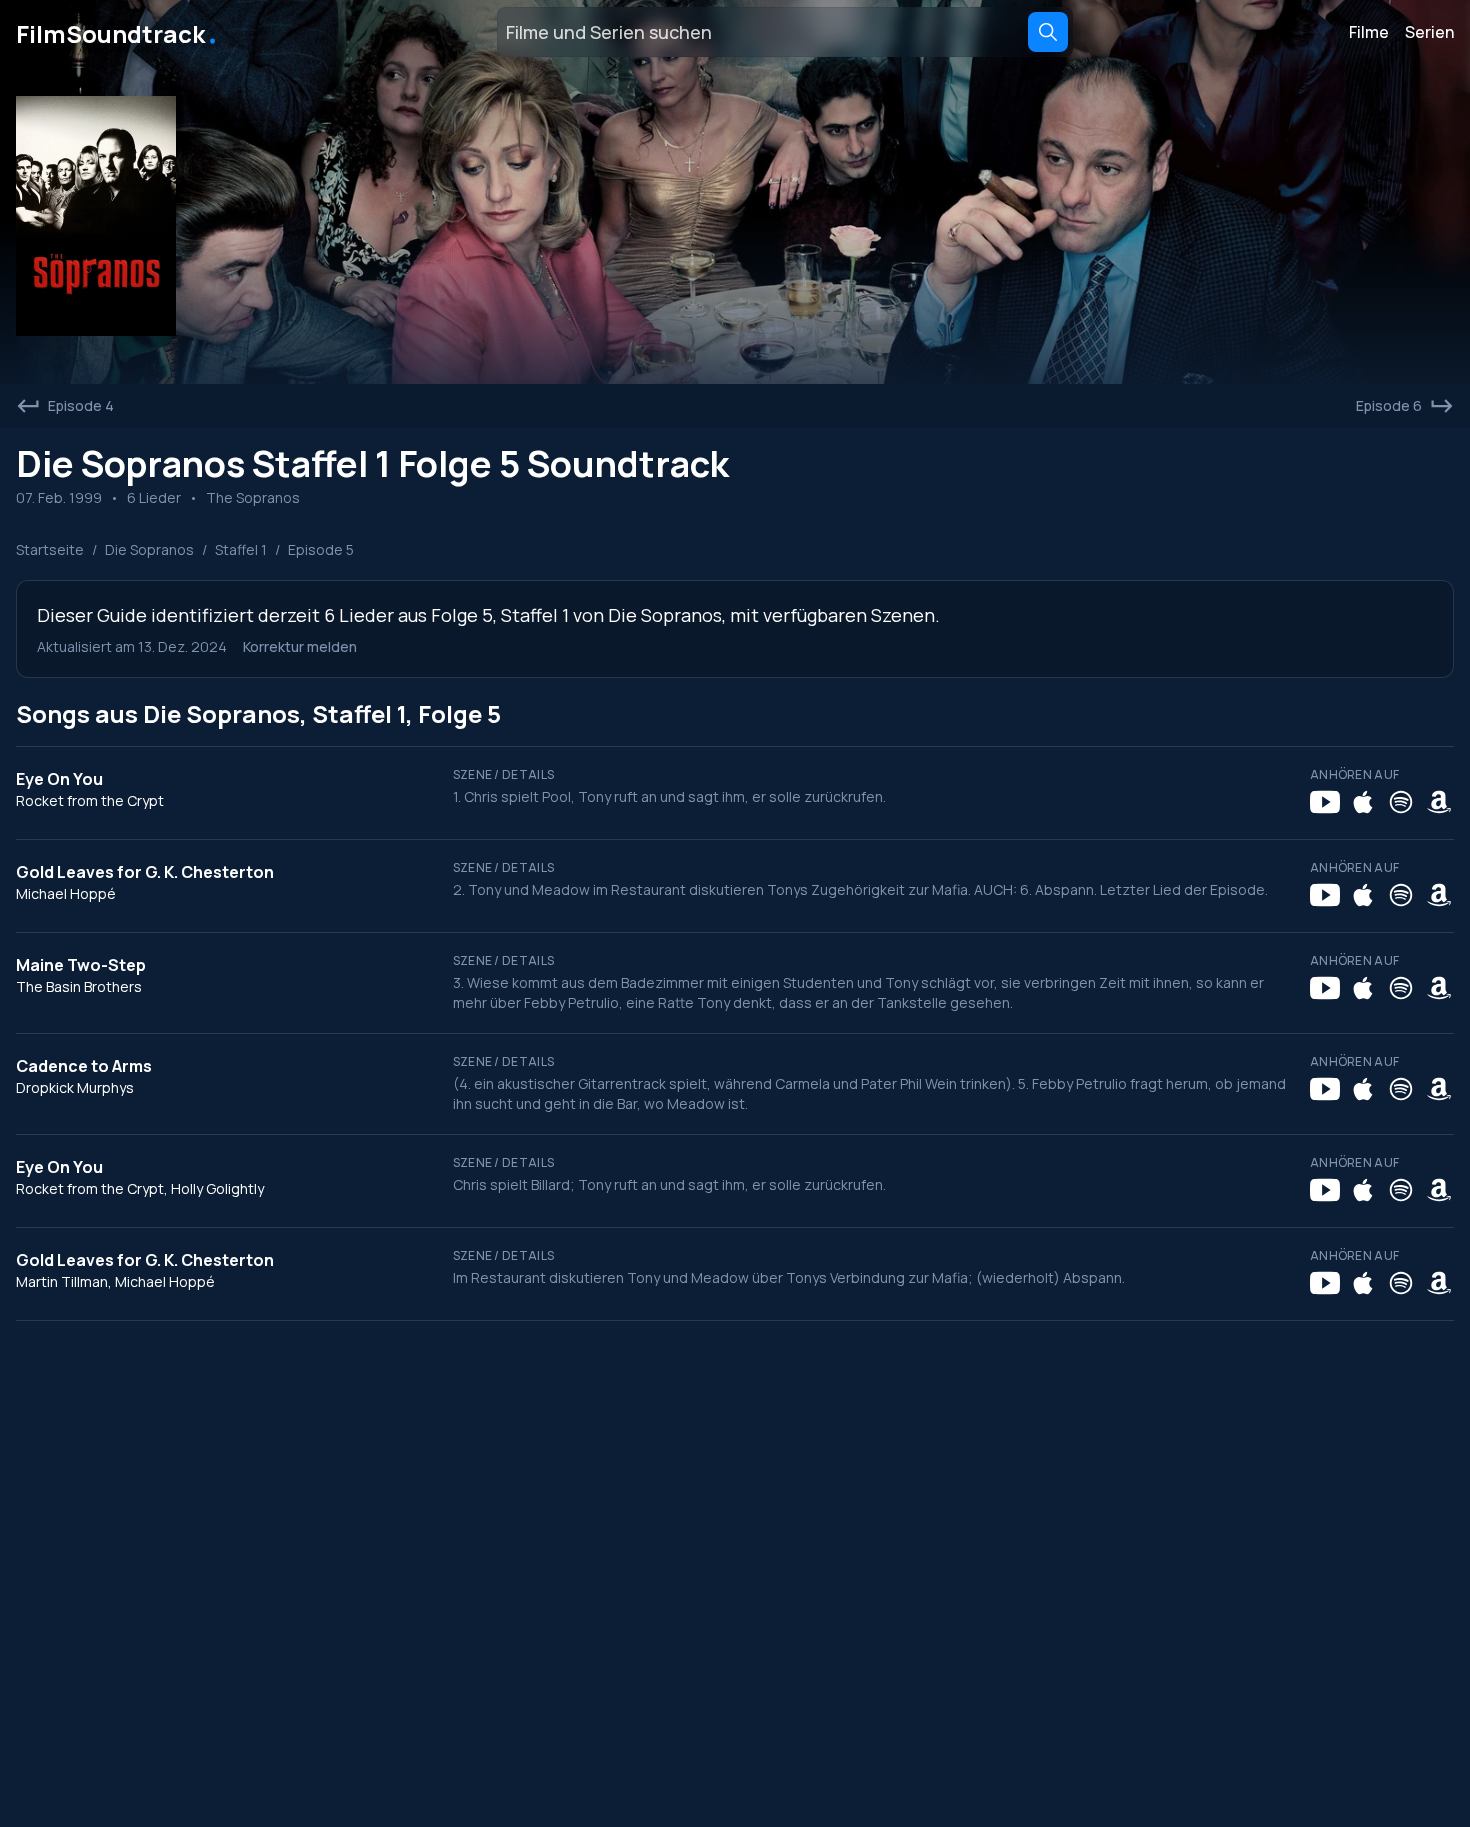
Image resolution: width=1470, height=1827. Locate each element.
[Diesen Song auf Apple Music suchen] (1363, 802)
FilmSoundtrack (118, 32)
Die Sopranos (149, 549)
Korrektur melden (300, 646)
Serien (1429, 32)
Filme (1369, 32)
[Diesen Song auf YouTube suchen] (1325, 802)
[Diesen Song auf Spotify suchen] (1401, 802)
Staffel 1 (241, 549)
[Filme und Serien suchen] (1048, 32)
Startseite (50, 549)
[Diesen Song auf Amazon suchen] (1439, 802)
